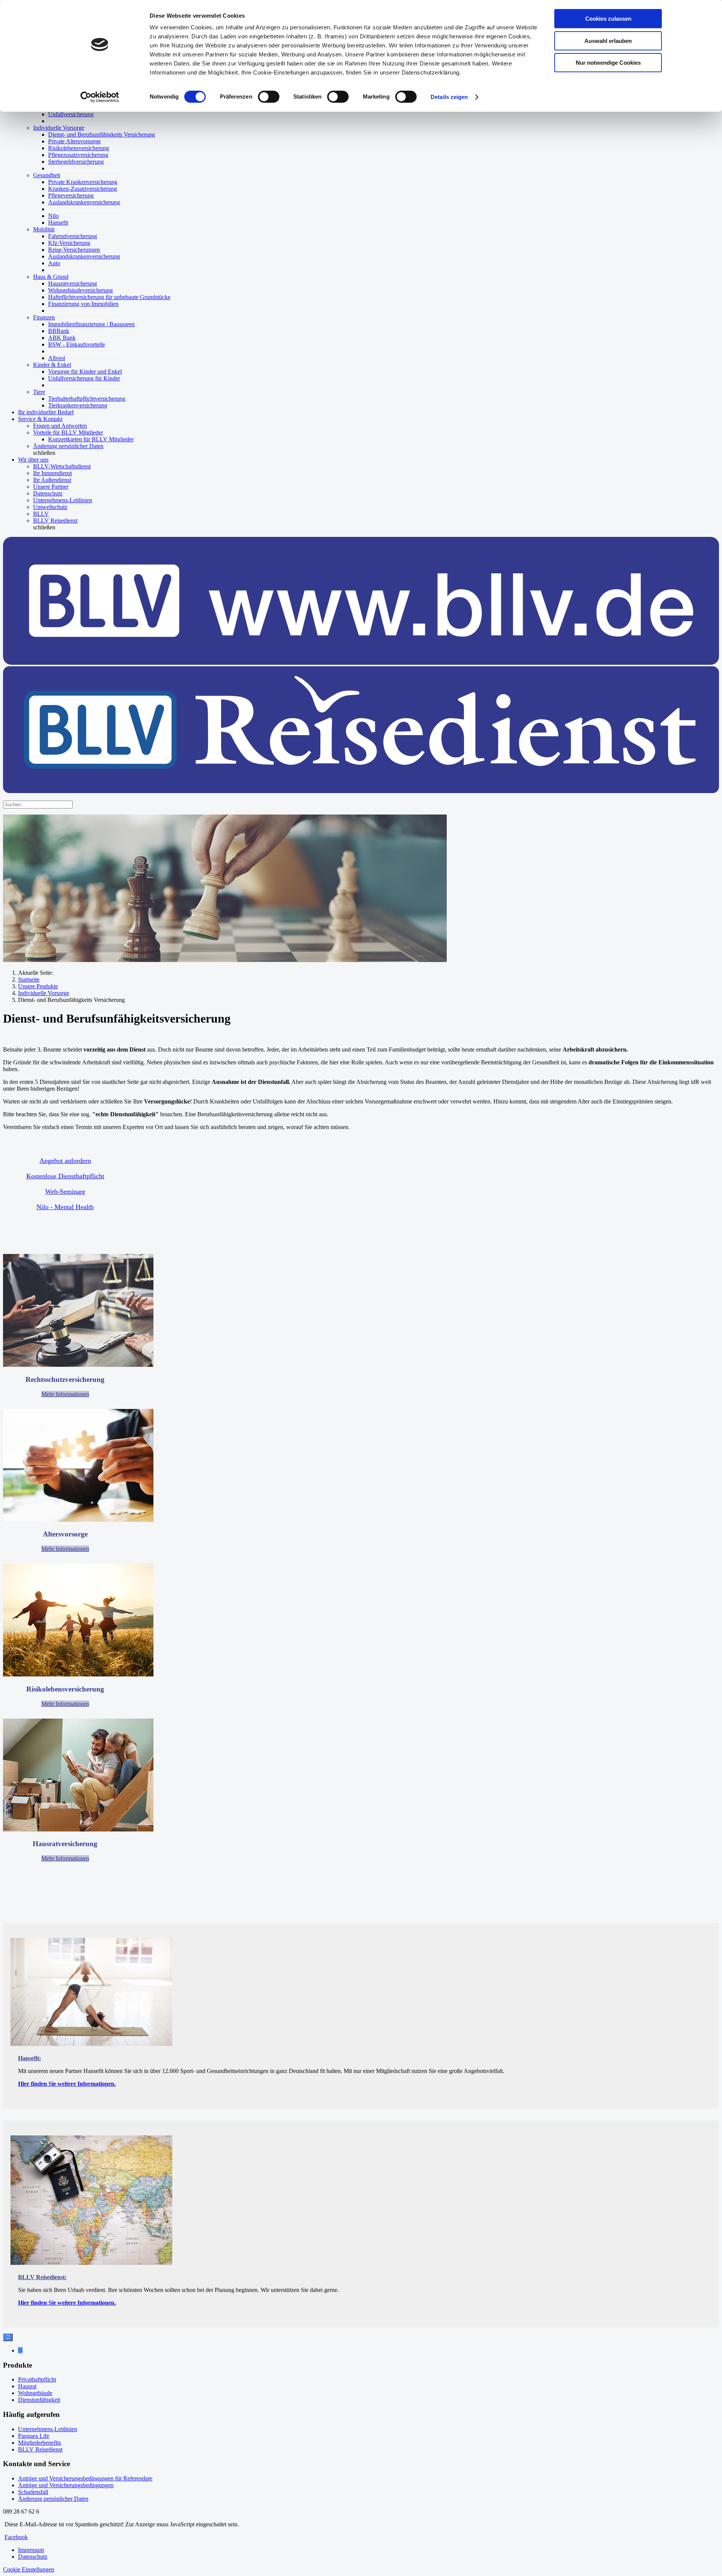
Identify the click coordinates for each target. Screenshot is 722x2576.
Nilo (53, 216)
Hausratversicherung (73, 283)
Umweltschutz (50, 507)
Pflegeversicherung (71, 195)
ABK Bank (62, 338)
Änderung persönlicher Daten (68, 446)
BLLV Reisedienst (55, 521)
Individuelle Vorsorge (59, 128)
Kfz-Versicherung (69, 243)
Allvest (57, 358)
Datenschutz (48, 493)
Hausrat (27, 2386)
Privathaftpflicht (37, 2379)
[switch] (269, 97)
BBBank (59, 331)
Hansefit (58, 223)
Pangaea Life (34, 2436)
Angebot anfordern (65, 1161)
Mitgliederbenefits (39, 2443)
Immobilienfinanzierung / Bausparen (91, 324)
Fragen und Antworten (60, 426)
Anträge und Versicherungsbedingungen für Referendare (85, 2478)
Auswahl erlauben (608, 41)
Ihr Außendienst (52, 480)
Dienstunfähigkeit (39, 2400)
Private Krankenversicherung (83, 182)
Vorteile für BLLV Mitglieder (68, 432)
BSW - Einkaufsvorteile (77, 344)
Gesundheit (47, 175)
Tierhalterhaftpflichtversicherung (87, 399)
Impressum (31, 2550)
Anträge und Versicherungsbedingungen (66, 2485)
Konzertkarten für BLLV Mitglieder (91, 439)
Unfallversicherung (71, 114)
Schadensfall (33, 2492)
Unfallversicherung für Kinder (84, 378)
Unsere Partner (51, 487)
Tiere (39, 392)
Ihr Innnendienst (52, 473)
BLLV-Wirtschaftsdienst (62, 466)
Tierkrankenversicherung (78, 405)
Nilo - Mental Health (65, 1207)
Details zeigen (449, 97)
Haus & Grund (51, 277)
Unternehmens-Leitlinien (63, 500)
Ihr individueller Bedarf (46, 412)
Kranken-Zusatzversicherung (83, 189)
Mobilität (44, 229)
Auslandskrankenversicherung (84, 202)
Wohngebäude (35, 2393)
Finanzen (44, 317)
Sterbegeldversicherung (76, 162)
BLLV (41, 514)
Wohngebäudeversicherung (80, 290)
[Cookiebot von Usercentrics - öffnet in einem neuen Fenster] (100, 97)
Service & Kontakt (40, 419)
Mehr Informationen (65, 1394)
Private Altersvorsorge (74, 141)
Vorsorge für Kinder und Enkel (85, 372)
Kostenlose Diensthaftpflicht (65, 1176)
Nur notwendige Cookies (608, 63)
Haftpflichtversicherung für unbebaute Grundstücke (109, 297)
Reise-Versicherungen (74, 250)
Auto (54, 263)
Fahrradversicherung (73, 236)
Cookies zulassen (608, 19)
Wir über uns (33, 460)
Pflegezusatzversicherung (78, 155)
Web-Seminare (65, 1191)
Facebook (16, 2537)
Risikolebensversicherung (79, 148)
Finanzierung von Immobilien (83, 304)
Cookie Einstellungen (29, 2569)
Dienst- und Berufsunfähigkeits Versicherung (102, 134)
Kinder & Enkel (52, 365)
